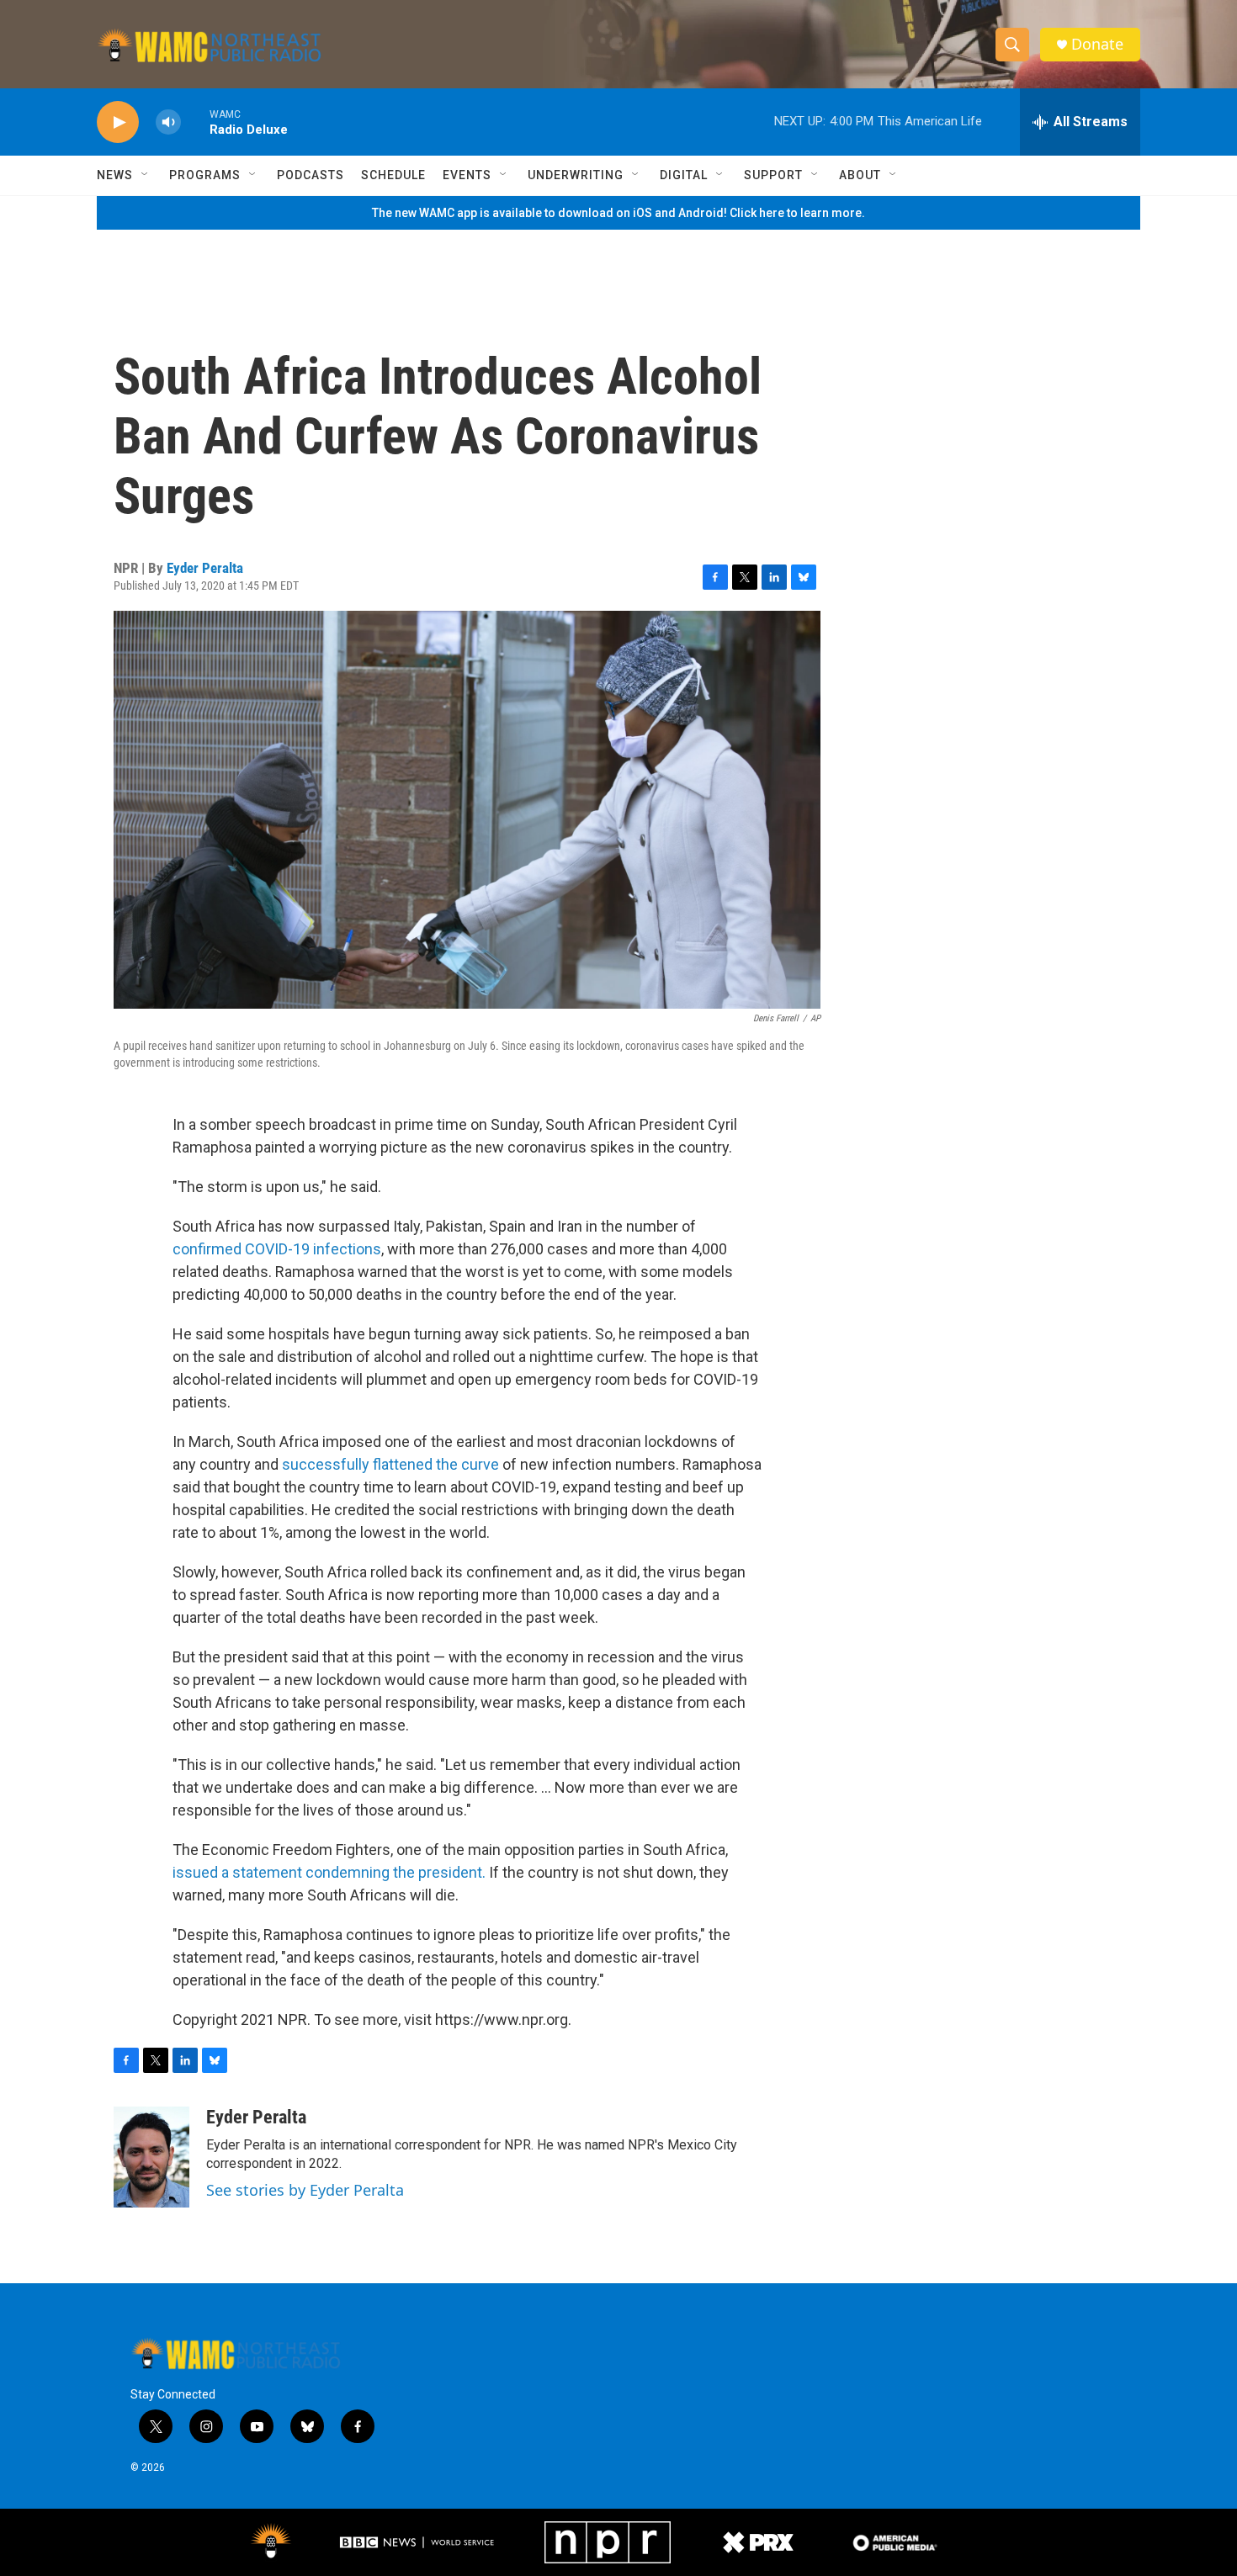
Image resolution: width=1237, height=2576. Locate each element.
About (860, 175)
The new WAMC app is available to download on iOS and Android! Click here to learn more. (618, 213)
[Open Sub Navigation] (146, 175)
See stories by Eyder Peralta (305, 2190)
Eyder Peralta (205, 568)
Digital (684, 175)
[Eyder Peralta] (151, 2157)
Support (773, 175)
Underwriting (576, 175)
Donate (1097, 44)
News (115, 175)
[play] (118, 122)
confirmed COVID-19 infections (277, 1249)
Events (467, 175)
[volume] (168, 122)
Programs (205, 175)
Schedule (393, 175)
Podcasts (311, 175)
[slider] (195, 122)
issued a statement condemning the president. (329, 1872)
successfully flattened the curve (390, 1464)
